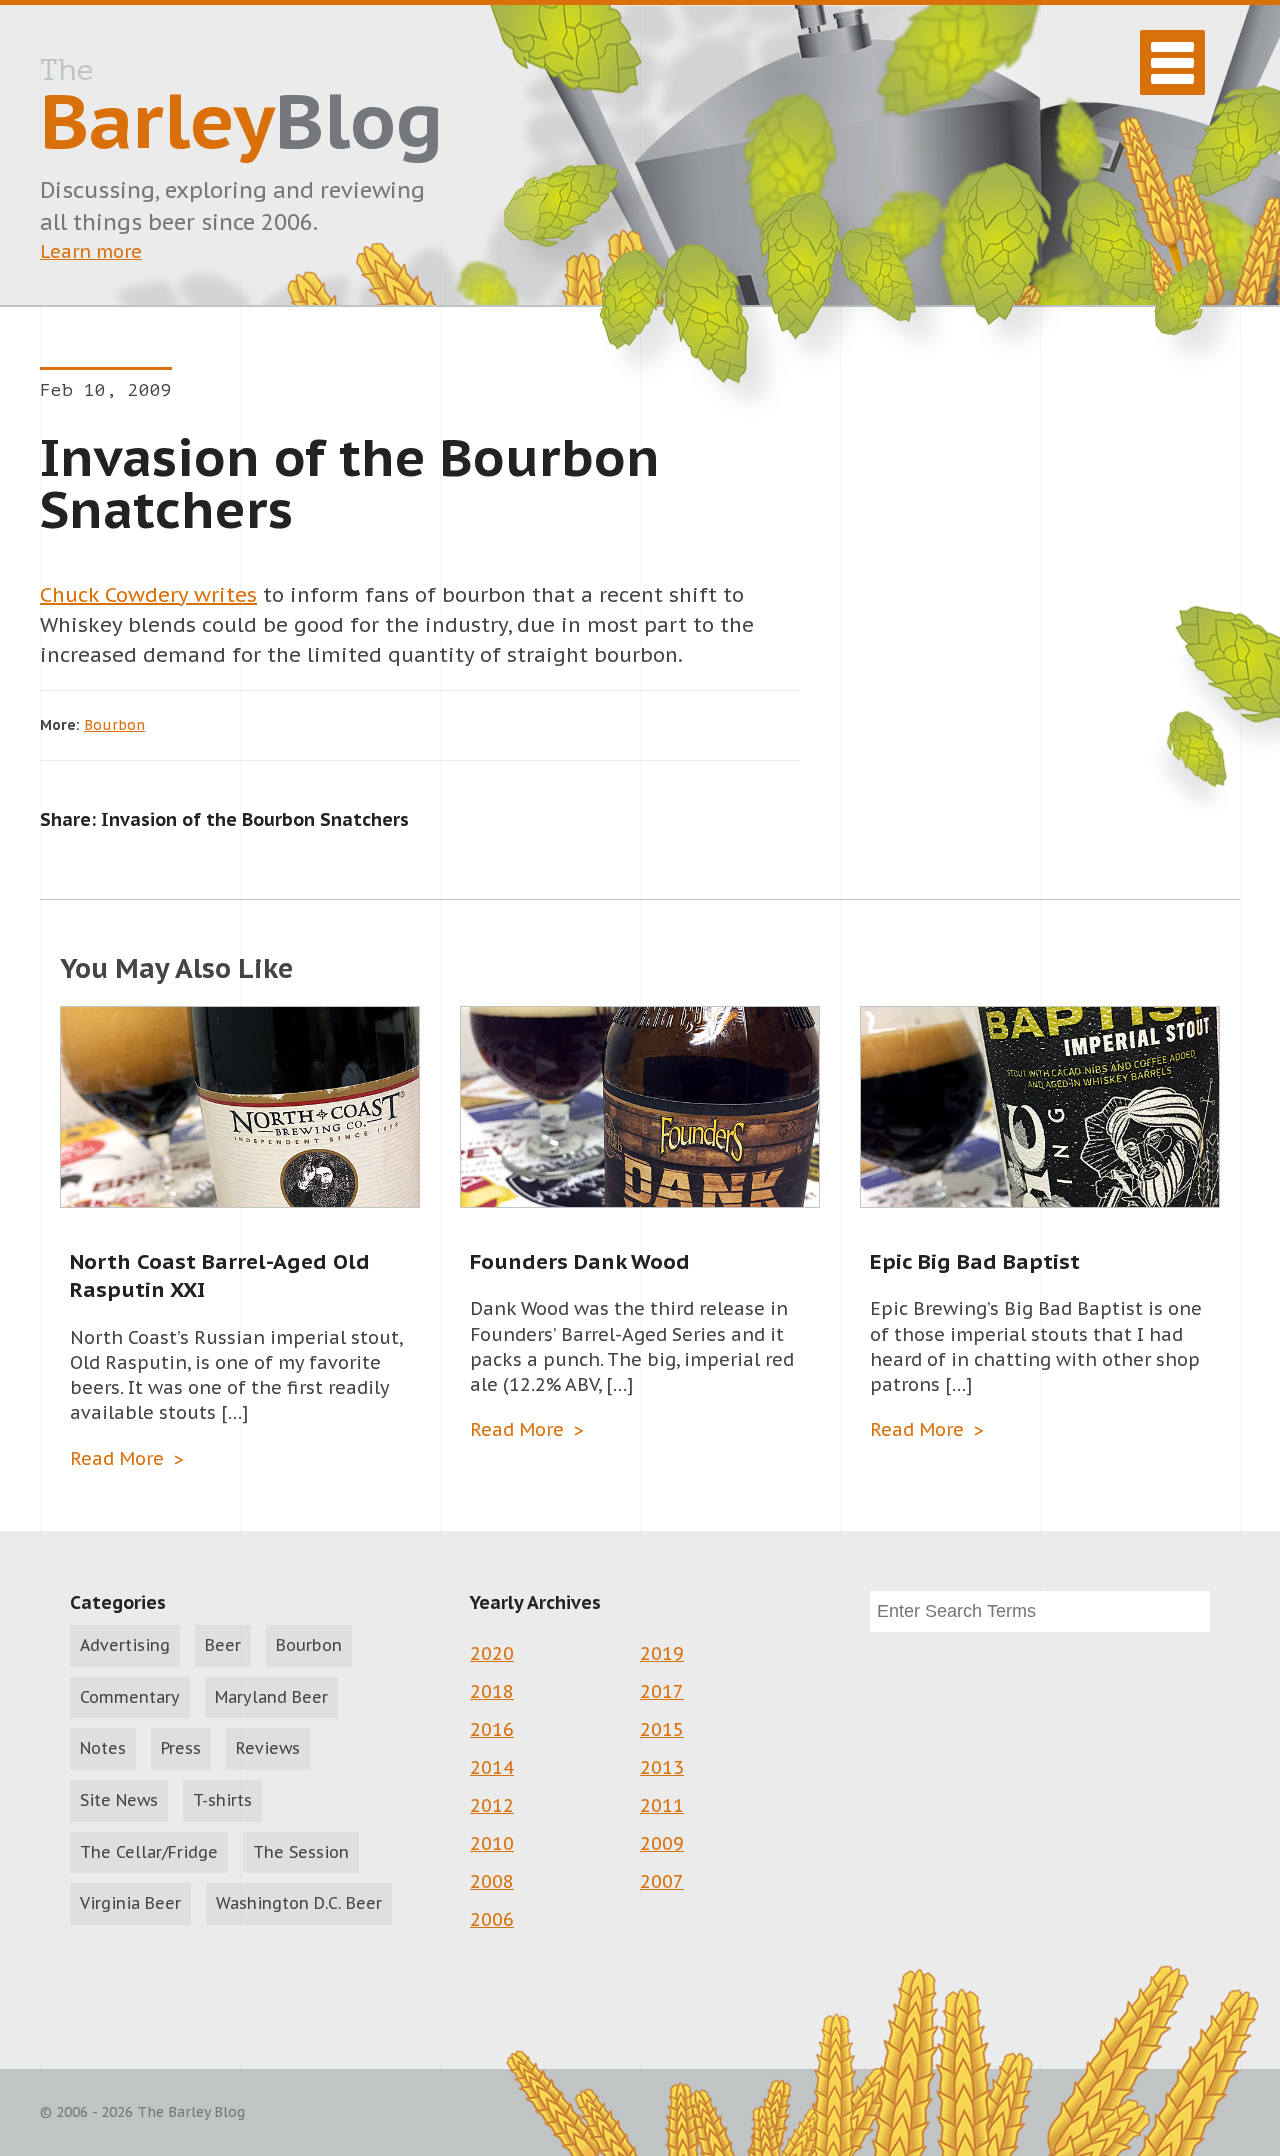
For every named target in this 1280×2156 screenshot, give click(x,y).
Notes (103, 1748)
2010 (492, 1843)
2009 (662, 1843)
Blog (241, 111)
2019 (662, 1653)
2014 (492, 1767)
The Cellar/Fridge (149, 1852)
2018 (492, 1691)
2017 (662, 1691)
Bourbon (114, 725)
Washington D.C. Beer (299, 1903)
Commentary (130, 1697)
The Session (301, 1852)
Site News (119, 1800)
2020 (492, 1653)
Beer (223, 1645)
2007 (662, 1881)
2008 (492, 1881)
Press (181, 1748)
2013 (662, 1767)
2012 (492, 1805)
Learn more (91, 251)
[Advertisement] (1040, 603)
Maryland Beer (271, 1697)
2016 (492, 1729)
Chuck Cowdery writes (148, 595)
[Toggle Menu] (1172, 62)
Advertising (125, 1645)
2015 (662, 1729)
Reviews (268, 1748)
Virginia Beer (130, 1903)
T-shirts (222, 1800)
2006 (492, 1919)
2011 (662, 1805)
